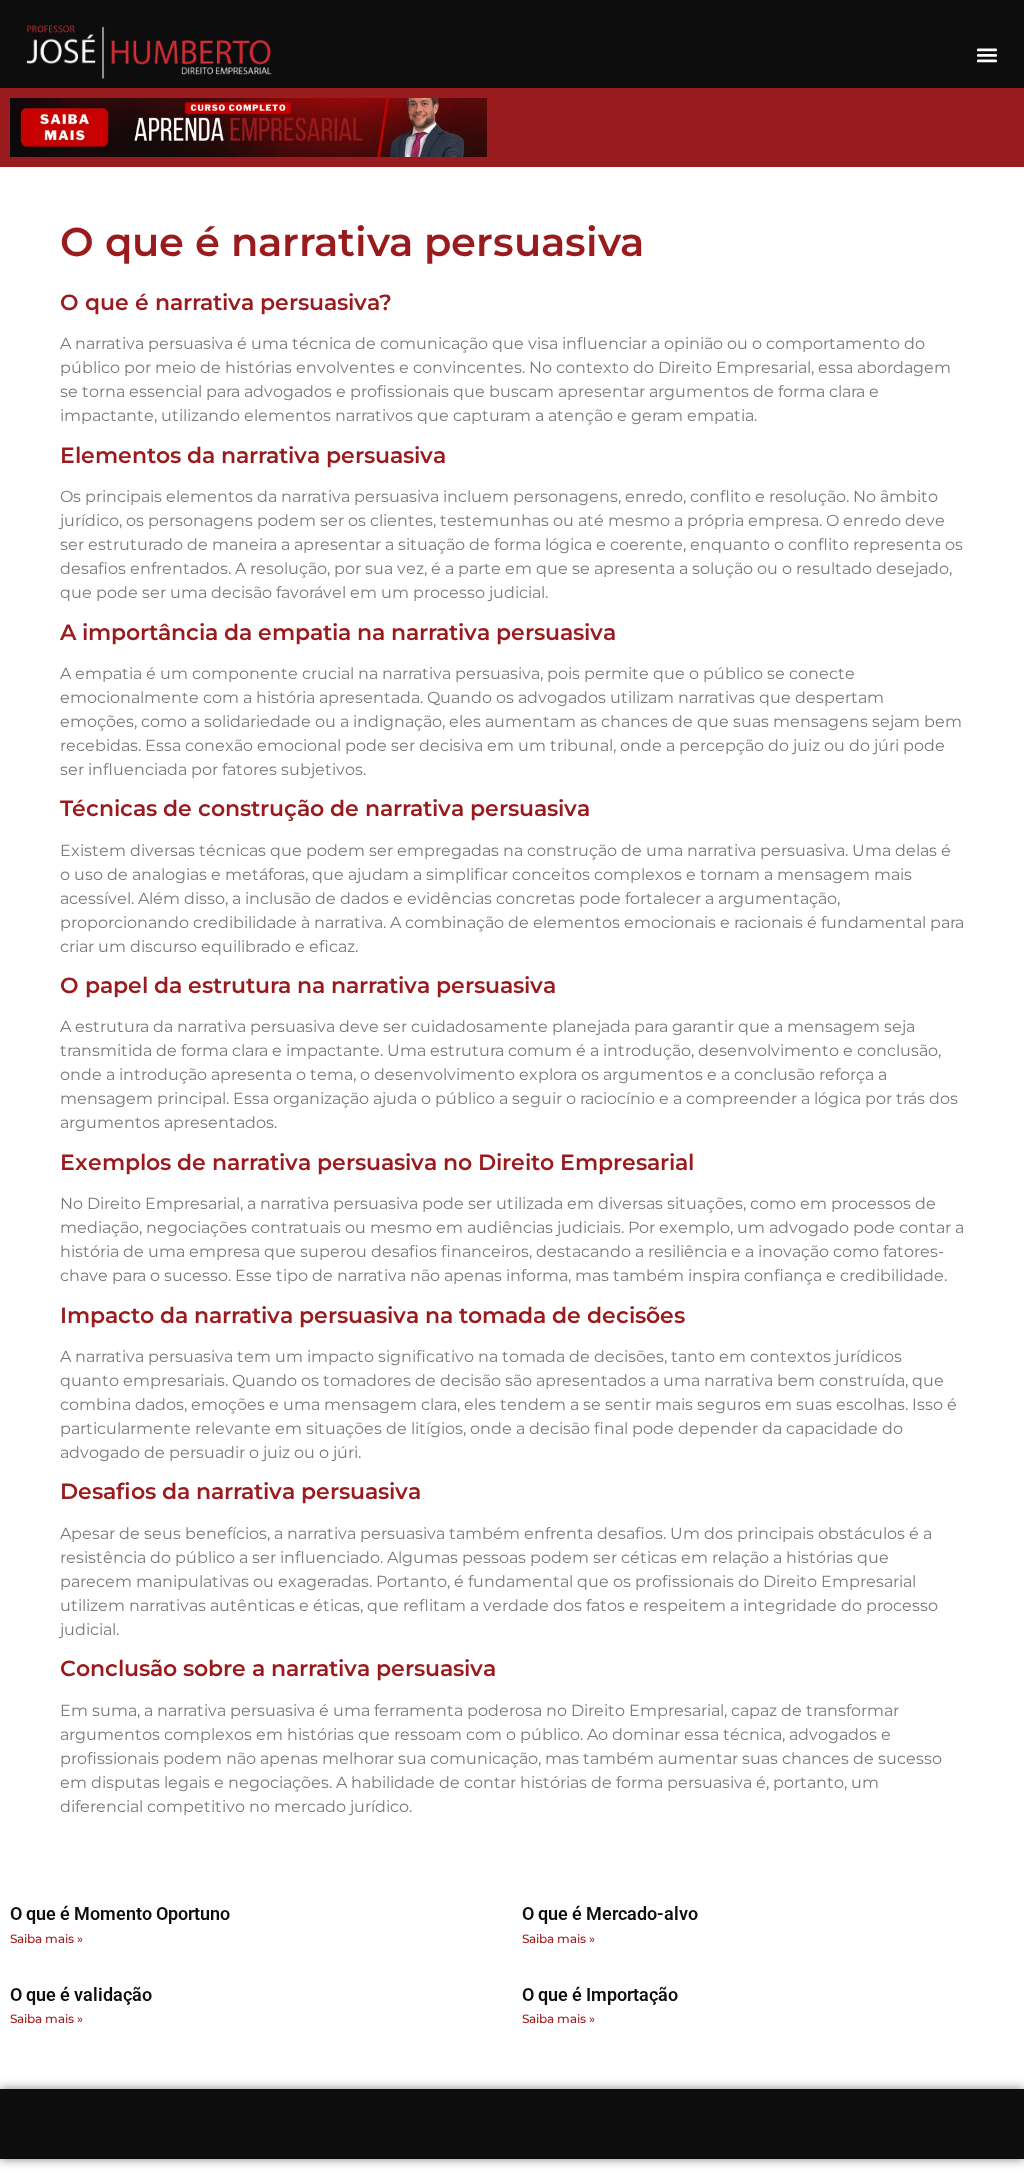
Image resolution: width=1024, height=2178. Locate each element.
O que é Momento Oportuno (120, 1913)
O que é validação (81, 1994)
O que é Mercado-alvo (610, 1913)
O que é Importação (600, 1994)
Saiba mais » (46, 1938)
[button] (986, 54)
